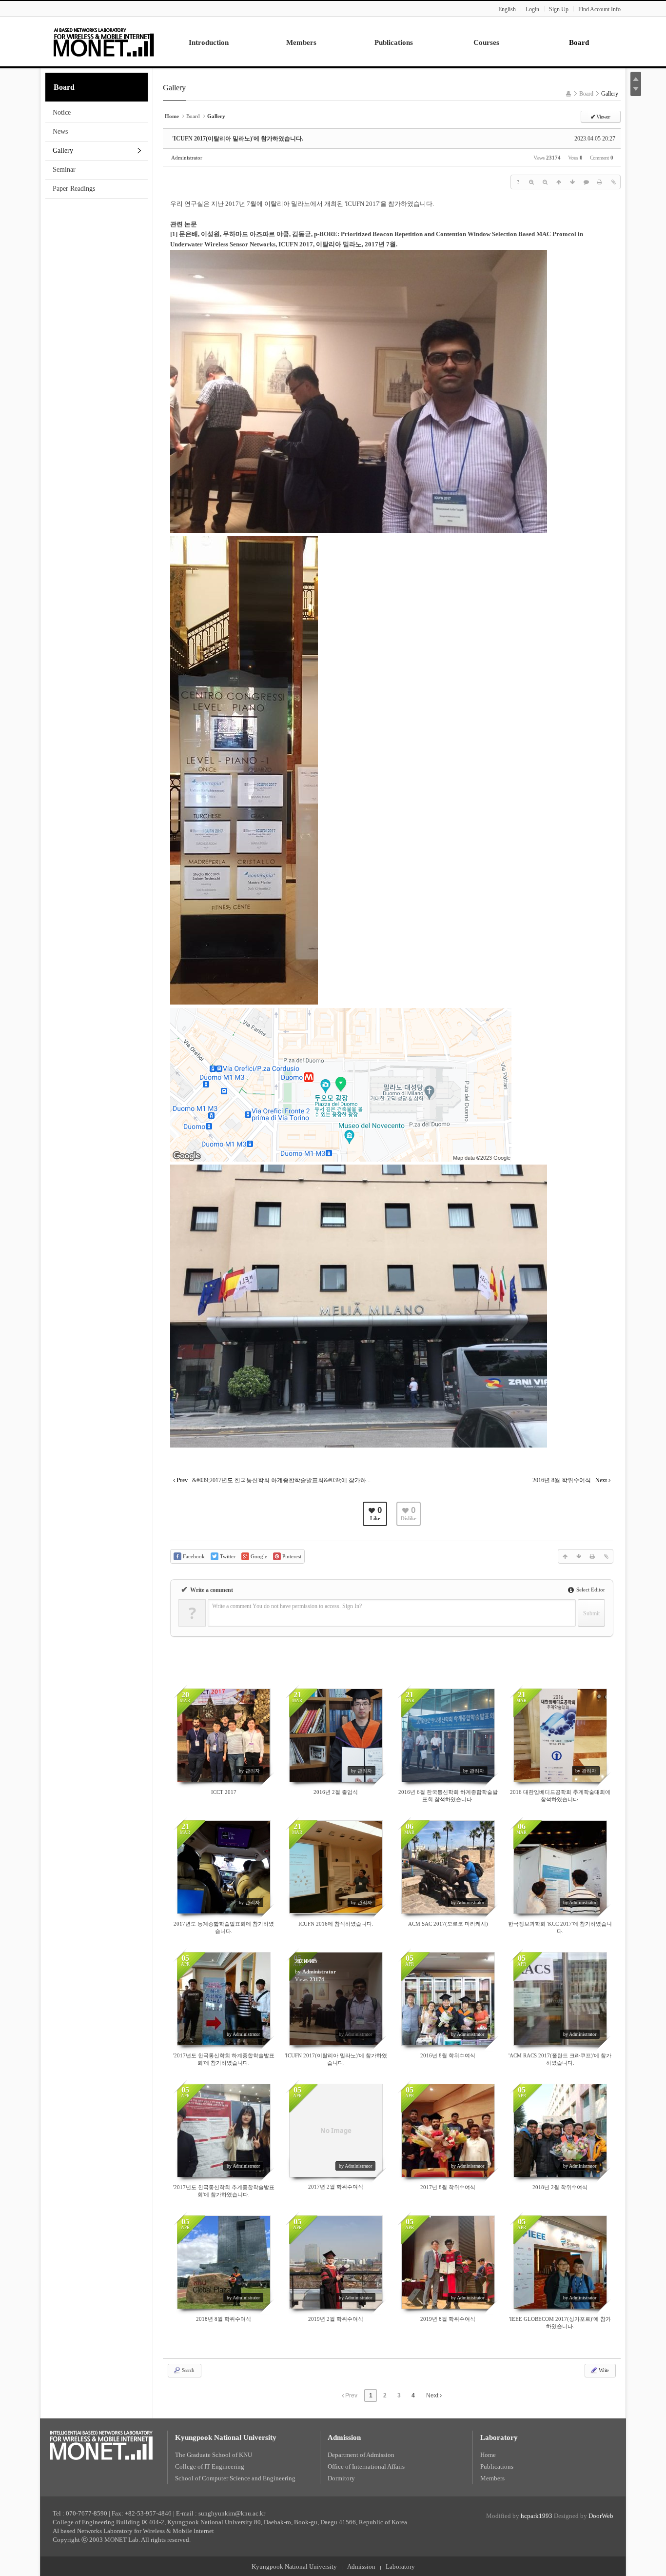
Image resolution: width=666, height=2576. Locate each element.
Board (64, 87)
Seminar (64, 170)
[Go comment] (586, 182)
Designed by (584, 2516)
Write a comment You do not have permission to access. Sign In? (287, 1606)
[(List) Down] (572, 182)
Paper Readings (74, 189)
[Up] (559, 182)
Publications (497, 2466)
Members (492, 2478)
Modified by (519, 2516)
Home (488, 2455)
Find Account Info (599, 9)
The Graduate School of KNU (214, 2455)
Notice (62, 112)
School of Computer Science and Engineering (235, 2478)
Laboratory (499, 2437)
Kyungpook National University (226, 2437)
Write (603, 2370)
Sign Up (559, 9)
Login (532, 9)
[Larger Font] (531, 182)
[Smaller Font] (545, 182)
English (507, 9)
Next (433, 2395)
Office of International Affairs (366, 2466)
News (60, 131)
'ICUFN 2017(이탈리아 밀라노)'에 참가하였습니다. (238, 139)
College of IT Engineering (210, 2466)
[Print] (600, 182)
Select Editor (590, 1590)
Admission (344, 2437)
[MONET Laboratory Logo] (104, 41)
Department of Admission (361, 2455)
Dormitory (341, 2478)
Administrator (187, 158)
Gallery (63, 151)
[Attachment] (613, 182)
